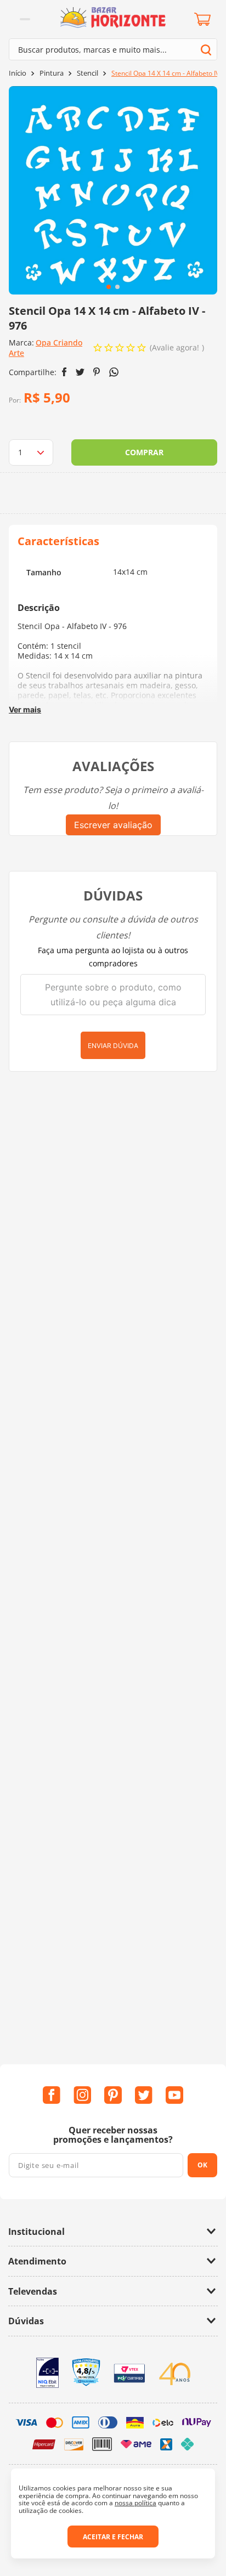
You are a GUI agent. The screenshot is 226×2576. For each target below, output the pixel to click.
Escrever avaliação (113, 825)
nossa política (135, 2503)
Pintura (52, 73)
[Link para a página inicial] (18, 73)
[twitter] (80, 372)
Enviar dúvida (113, 1046)
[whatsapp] (114, 372)
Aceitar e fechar (113, 2537)
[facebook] (64, 372)
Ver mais (25, 709)
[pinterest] (97, 372)
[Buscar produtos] (206, 50)
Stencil (87, 73)
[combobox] (113, 49)
